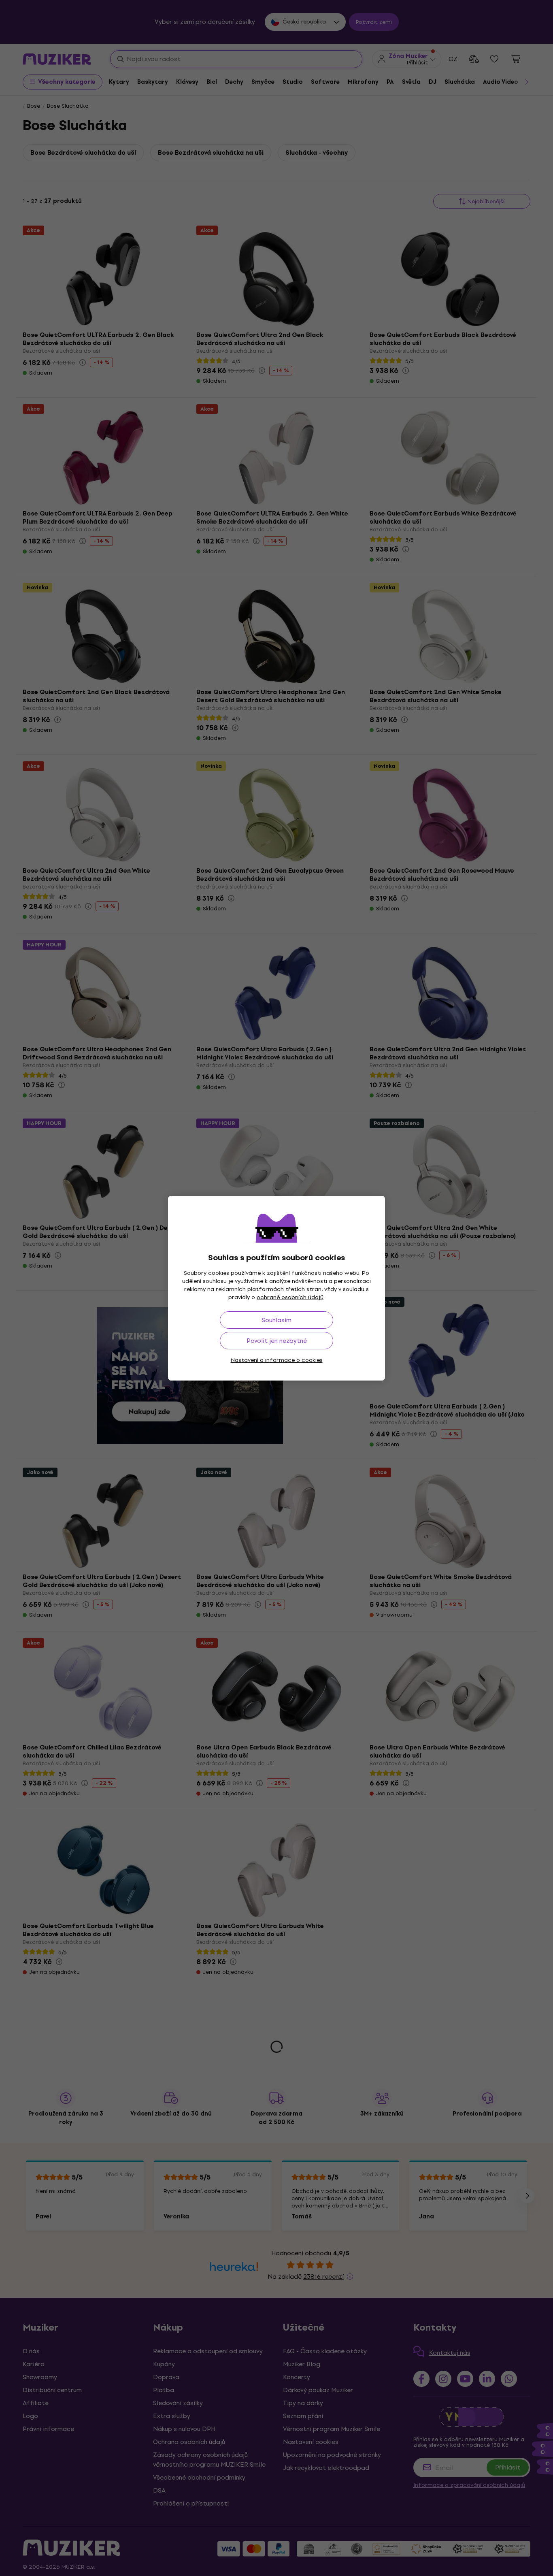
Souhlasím (276, 1320)
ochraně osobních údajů (290, 1297)
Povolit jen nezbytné (277, 1341)
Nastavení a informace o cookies (277, 1360)
